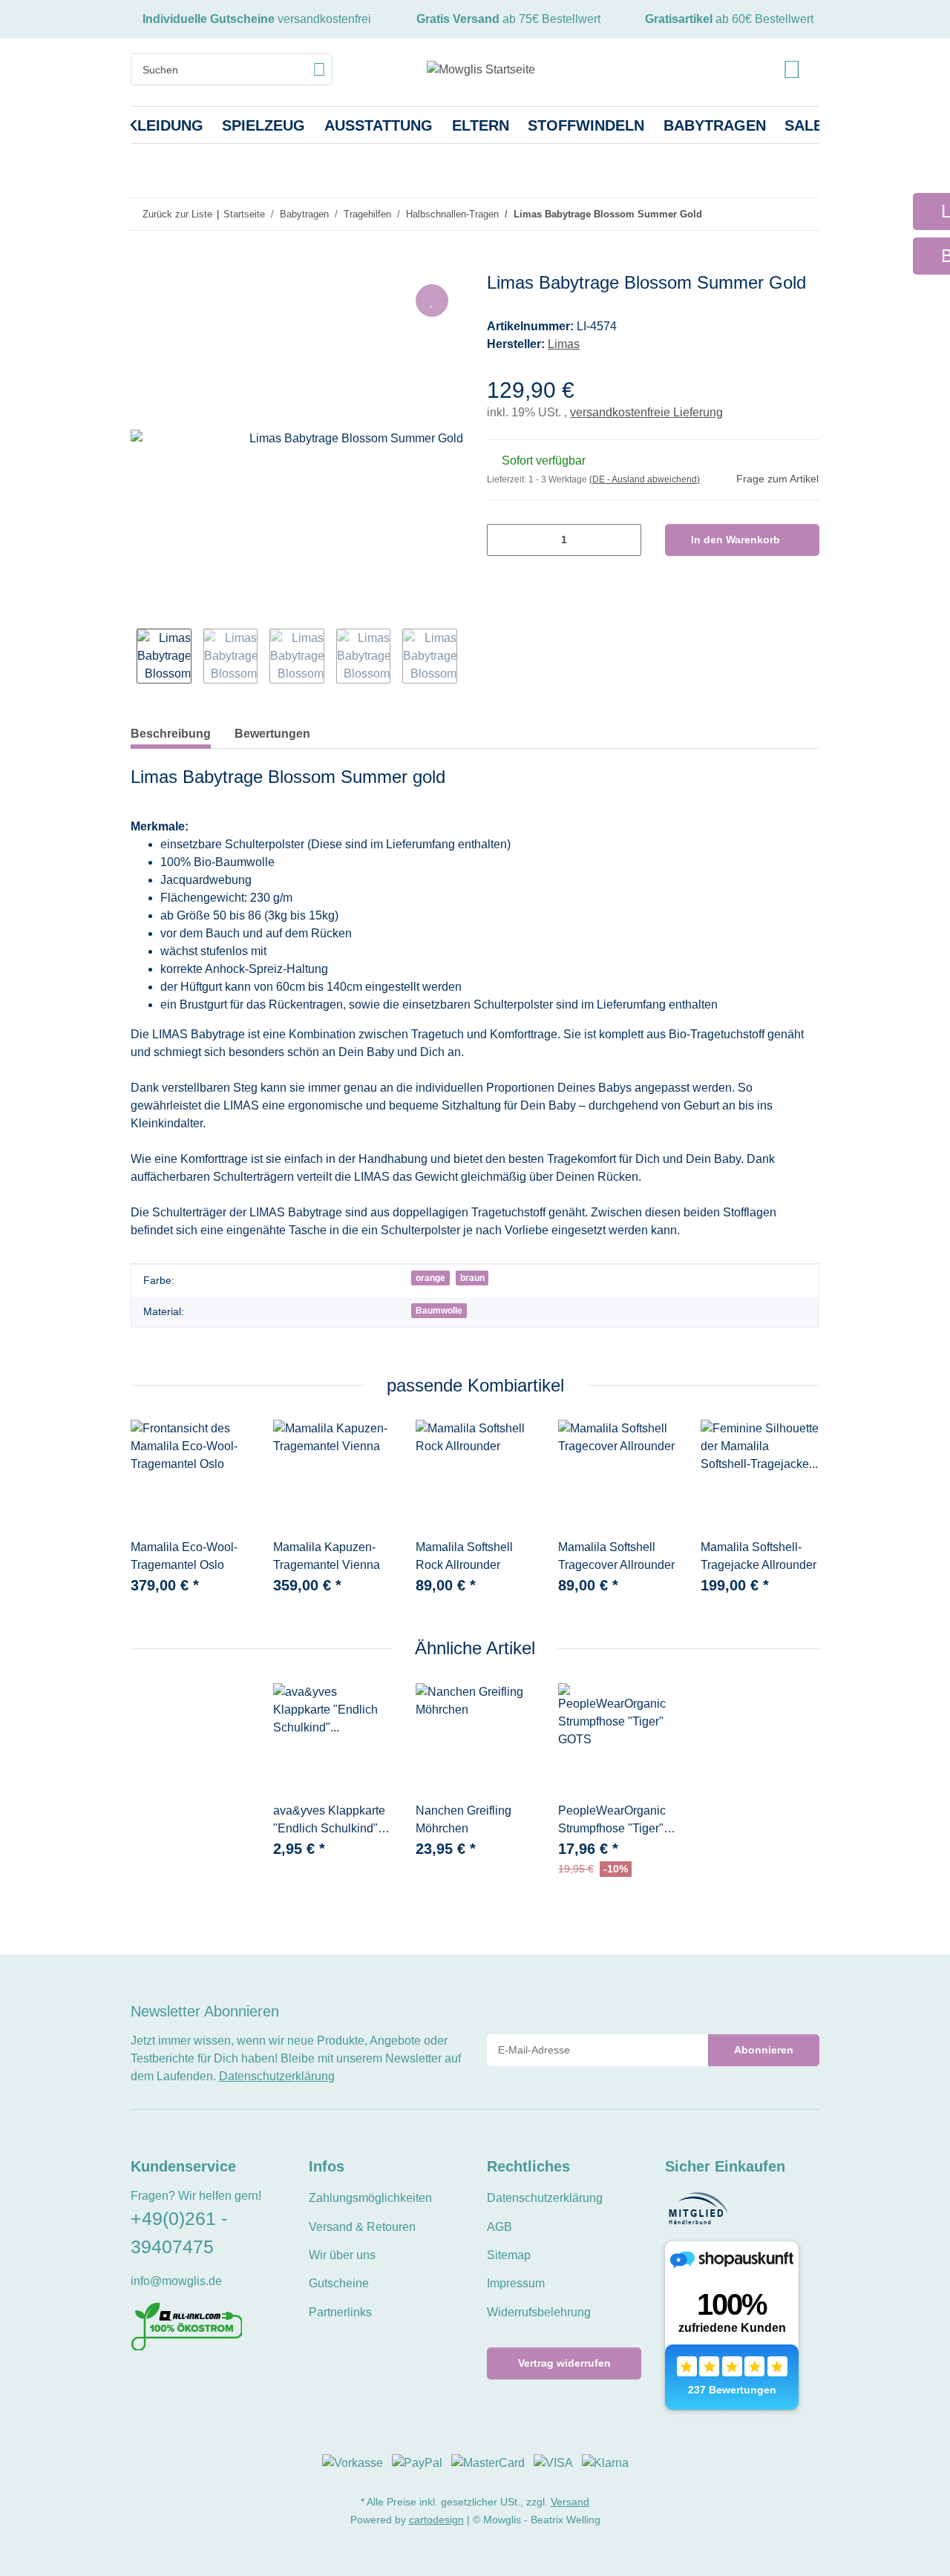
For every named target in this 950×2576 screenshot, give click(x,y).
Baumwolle (439, 1311)
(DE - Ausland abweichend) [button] (645, 479)
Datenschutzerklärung (277, 2076)
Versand (570, 2502)
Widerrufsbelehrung (539, 2312)
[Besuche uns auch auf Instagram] (190, 2383)
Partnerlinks (340, 2312)
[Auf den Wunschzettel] (432, 301)
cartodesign (436, 2520)
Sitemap (509, 2255)
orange (430, 1278)
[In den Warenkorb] (142, 264)
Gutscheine (339, 2283)
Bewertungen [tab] (272, 734)
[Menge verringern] (504, 540)
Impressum (516, 2283)
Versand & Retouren (362, 2227)
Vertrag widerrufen (564, 2363)
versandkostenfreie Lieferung (646, 412)
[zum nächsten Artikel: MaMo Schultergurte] (803, 214)
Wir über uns (342, 2255)
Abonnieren (764, 2050)
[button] (792, 69)
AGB (499, 2227)
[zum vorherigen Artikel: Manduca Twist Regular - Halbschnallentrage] (772, 214)
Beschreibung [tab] (171, 734)
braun (472, 1278)
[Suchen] (320, 69)
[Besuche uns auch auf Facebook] (140, 2383)
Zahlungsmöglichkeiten (370, 2198)
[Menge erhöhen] (625, 540)
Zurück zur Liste (177, 214)
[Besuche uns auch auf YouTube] (164, 2383)
